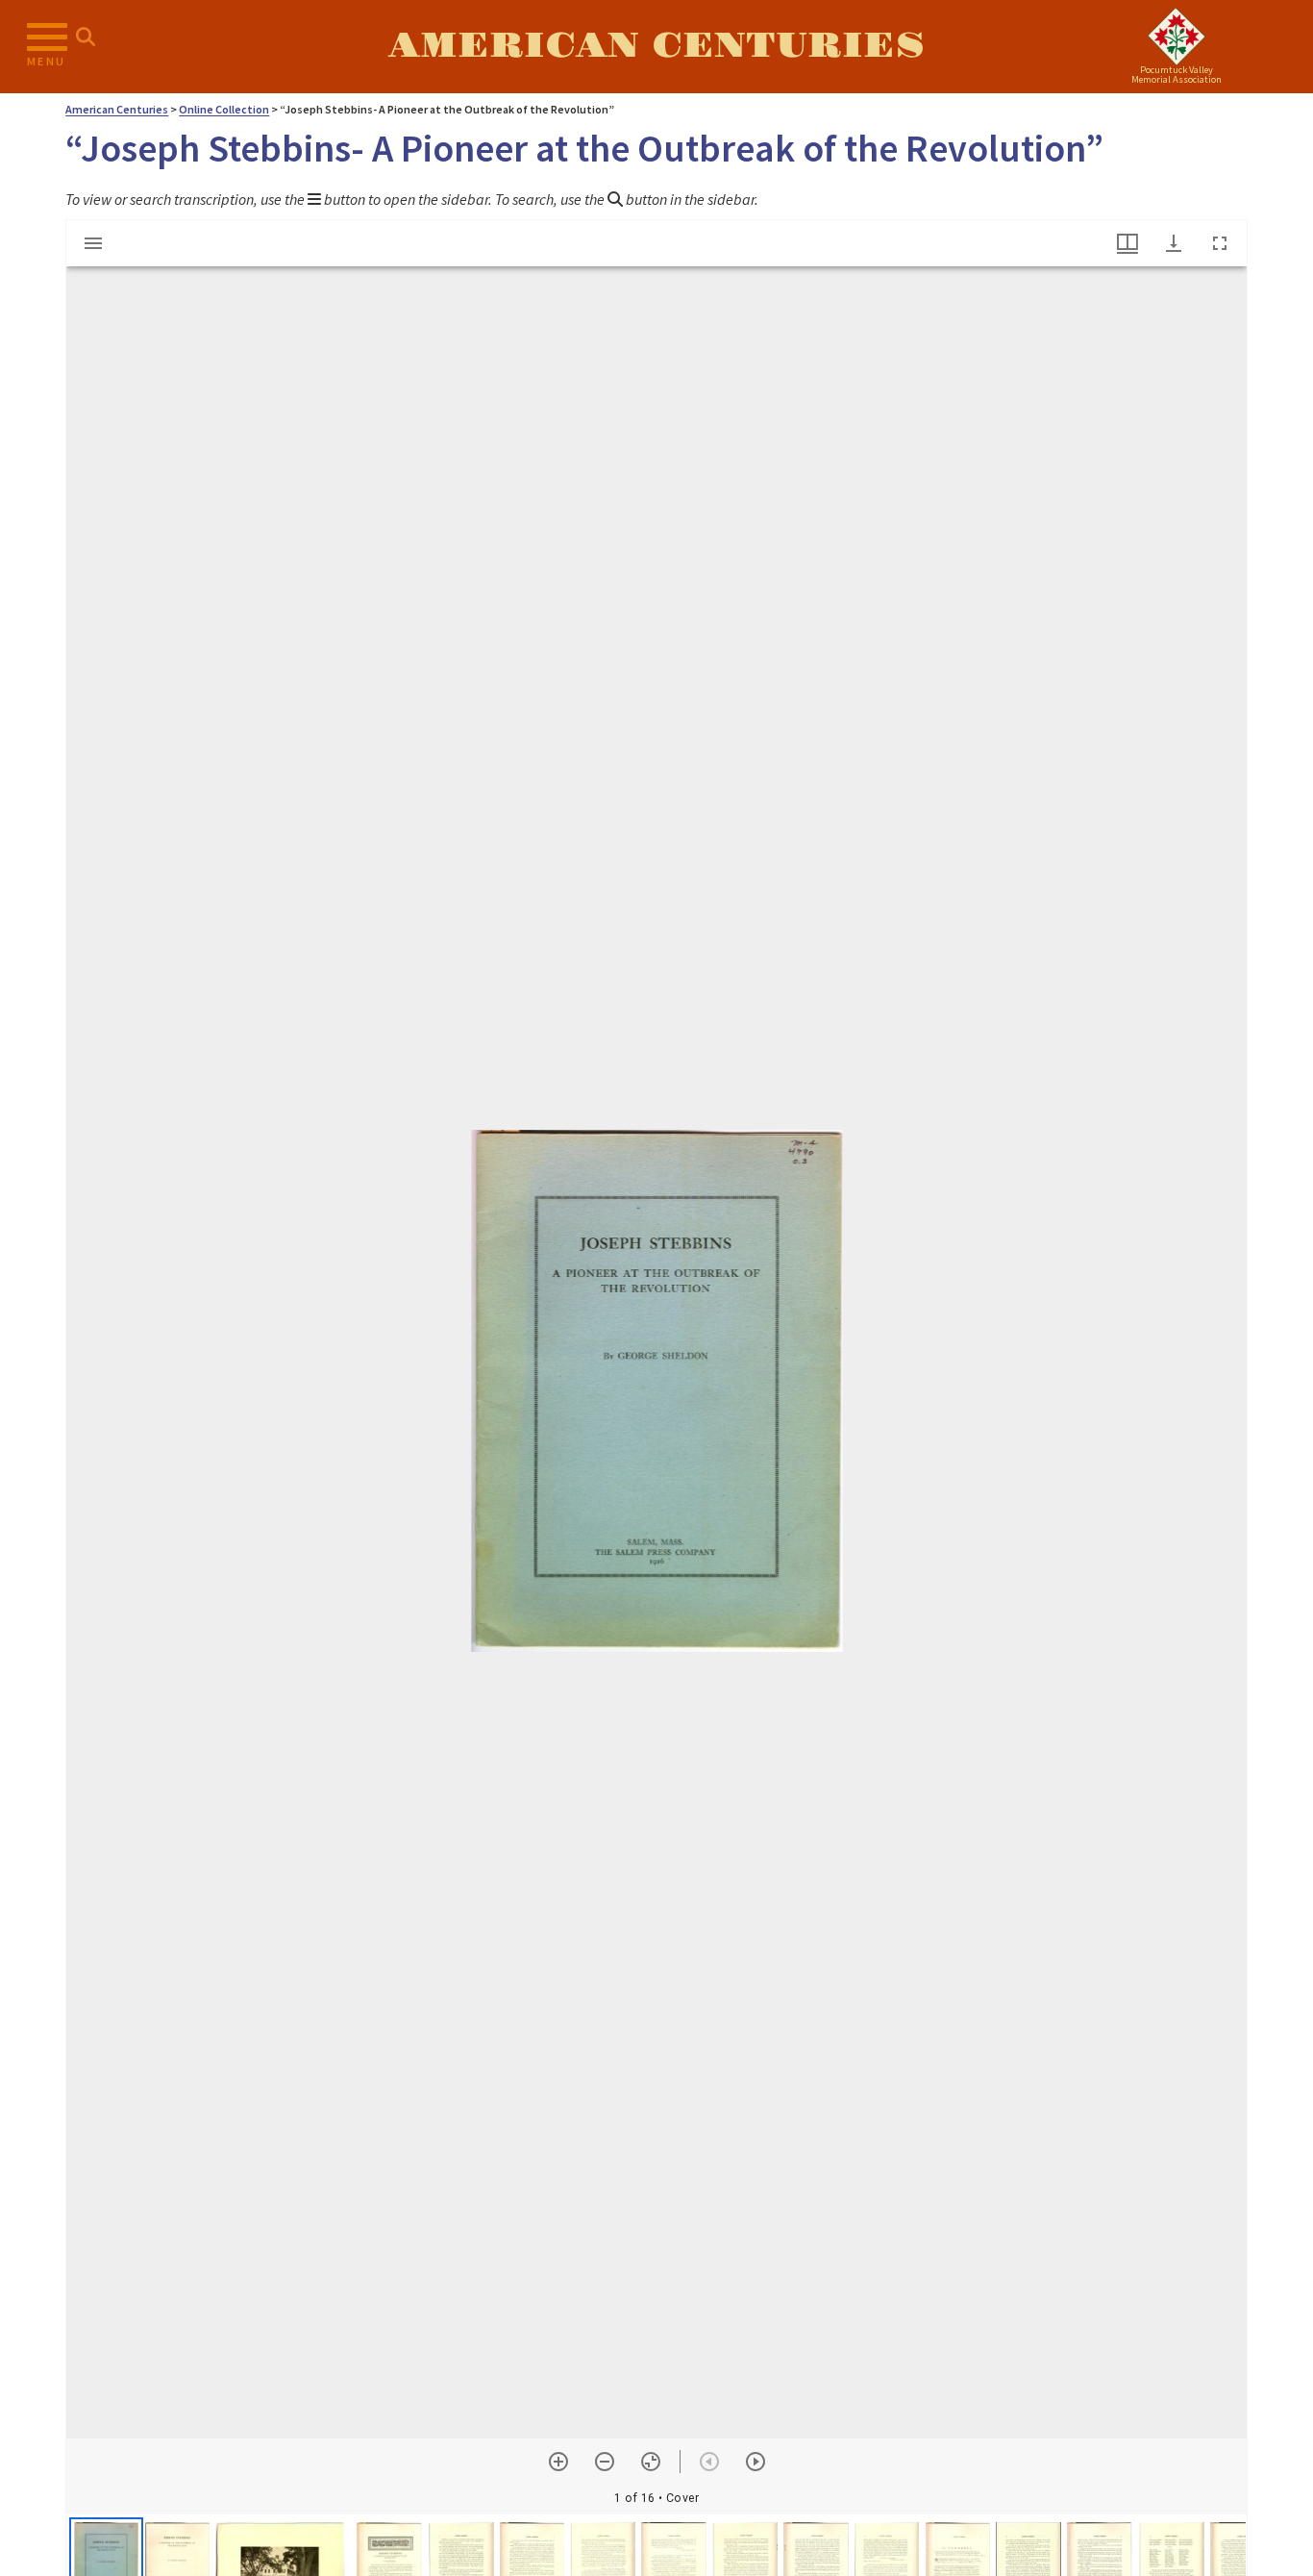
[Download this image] (1174, 243)
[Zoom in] (558, 2462)
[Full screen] (1220, 243)
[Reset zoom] (651, 2462)
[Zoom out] (605, 2462)
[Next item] (756, 2462)
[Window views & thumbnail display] (1127, 243)
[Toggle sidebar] (93, 243)
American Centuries (656, 46)
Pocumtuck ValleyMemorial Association (1177, 75)
